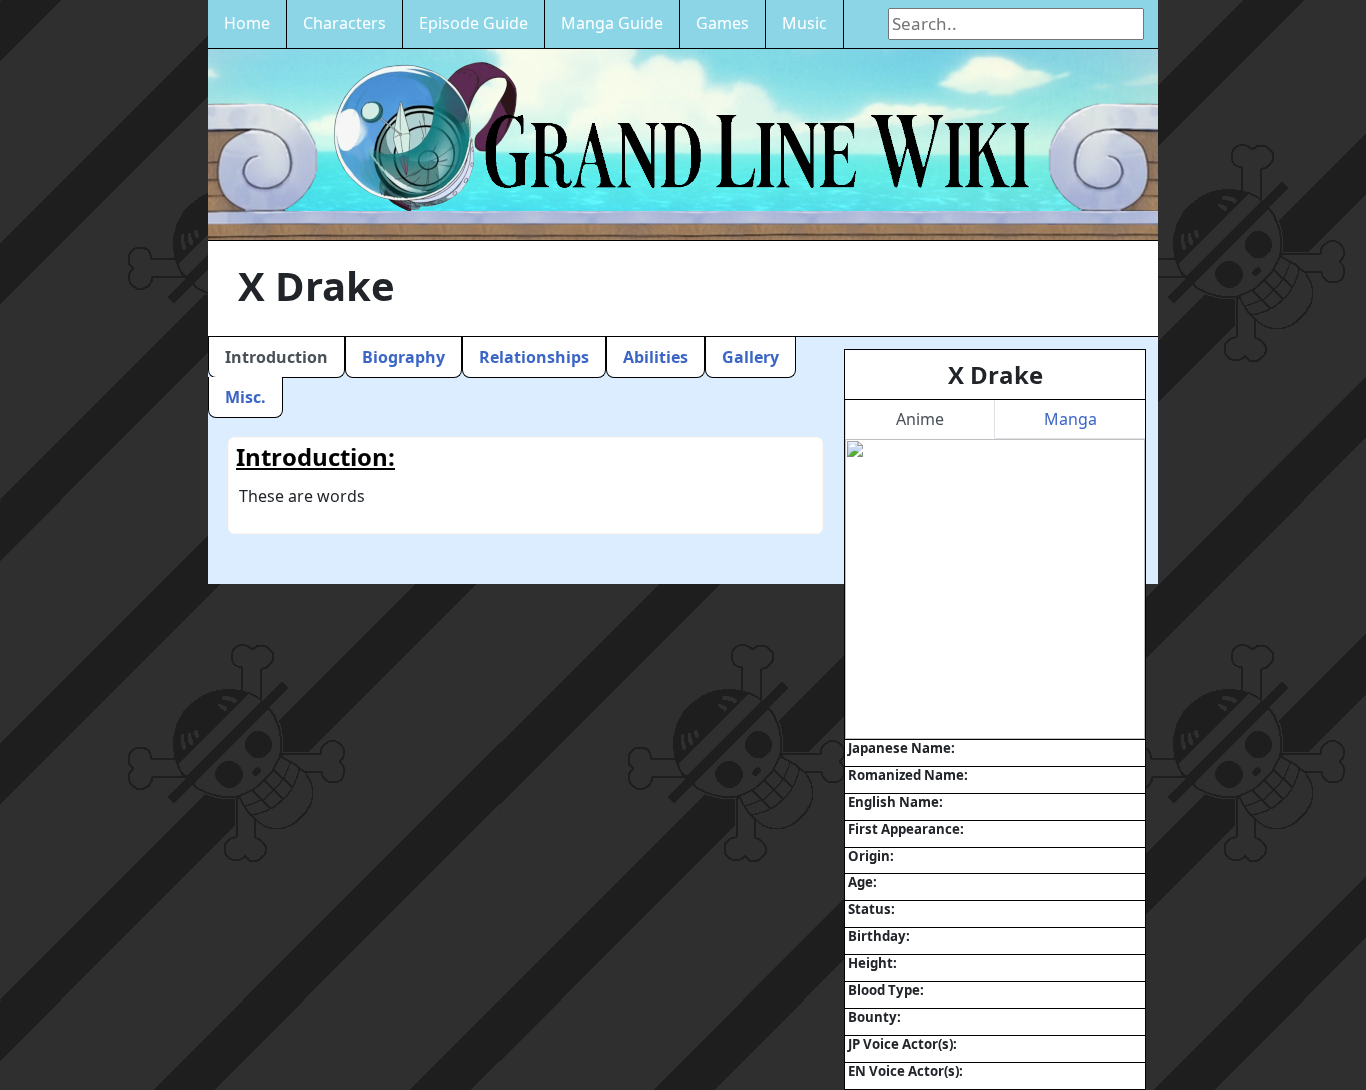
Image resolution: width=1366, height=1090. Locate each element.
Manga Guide (612, 23)
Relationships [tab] (534, 357)
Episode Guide (473, 23)
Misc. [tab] (245, 397)
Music (804, 23)
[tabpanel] (995, 589)
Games (722, 23)
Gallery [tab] (750, 357)
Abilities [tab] (655, 357)
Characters (344, 23)
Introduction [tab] (276, 357)
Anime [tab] (920, 419)
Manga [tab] (1070, 419)
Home (247, 23)
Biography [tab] (403, 357)
